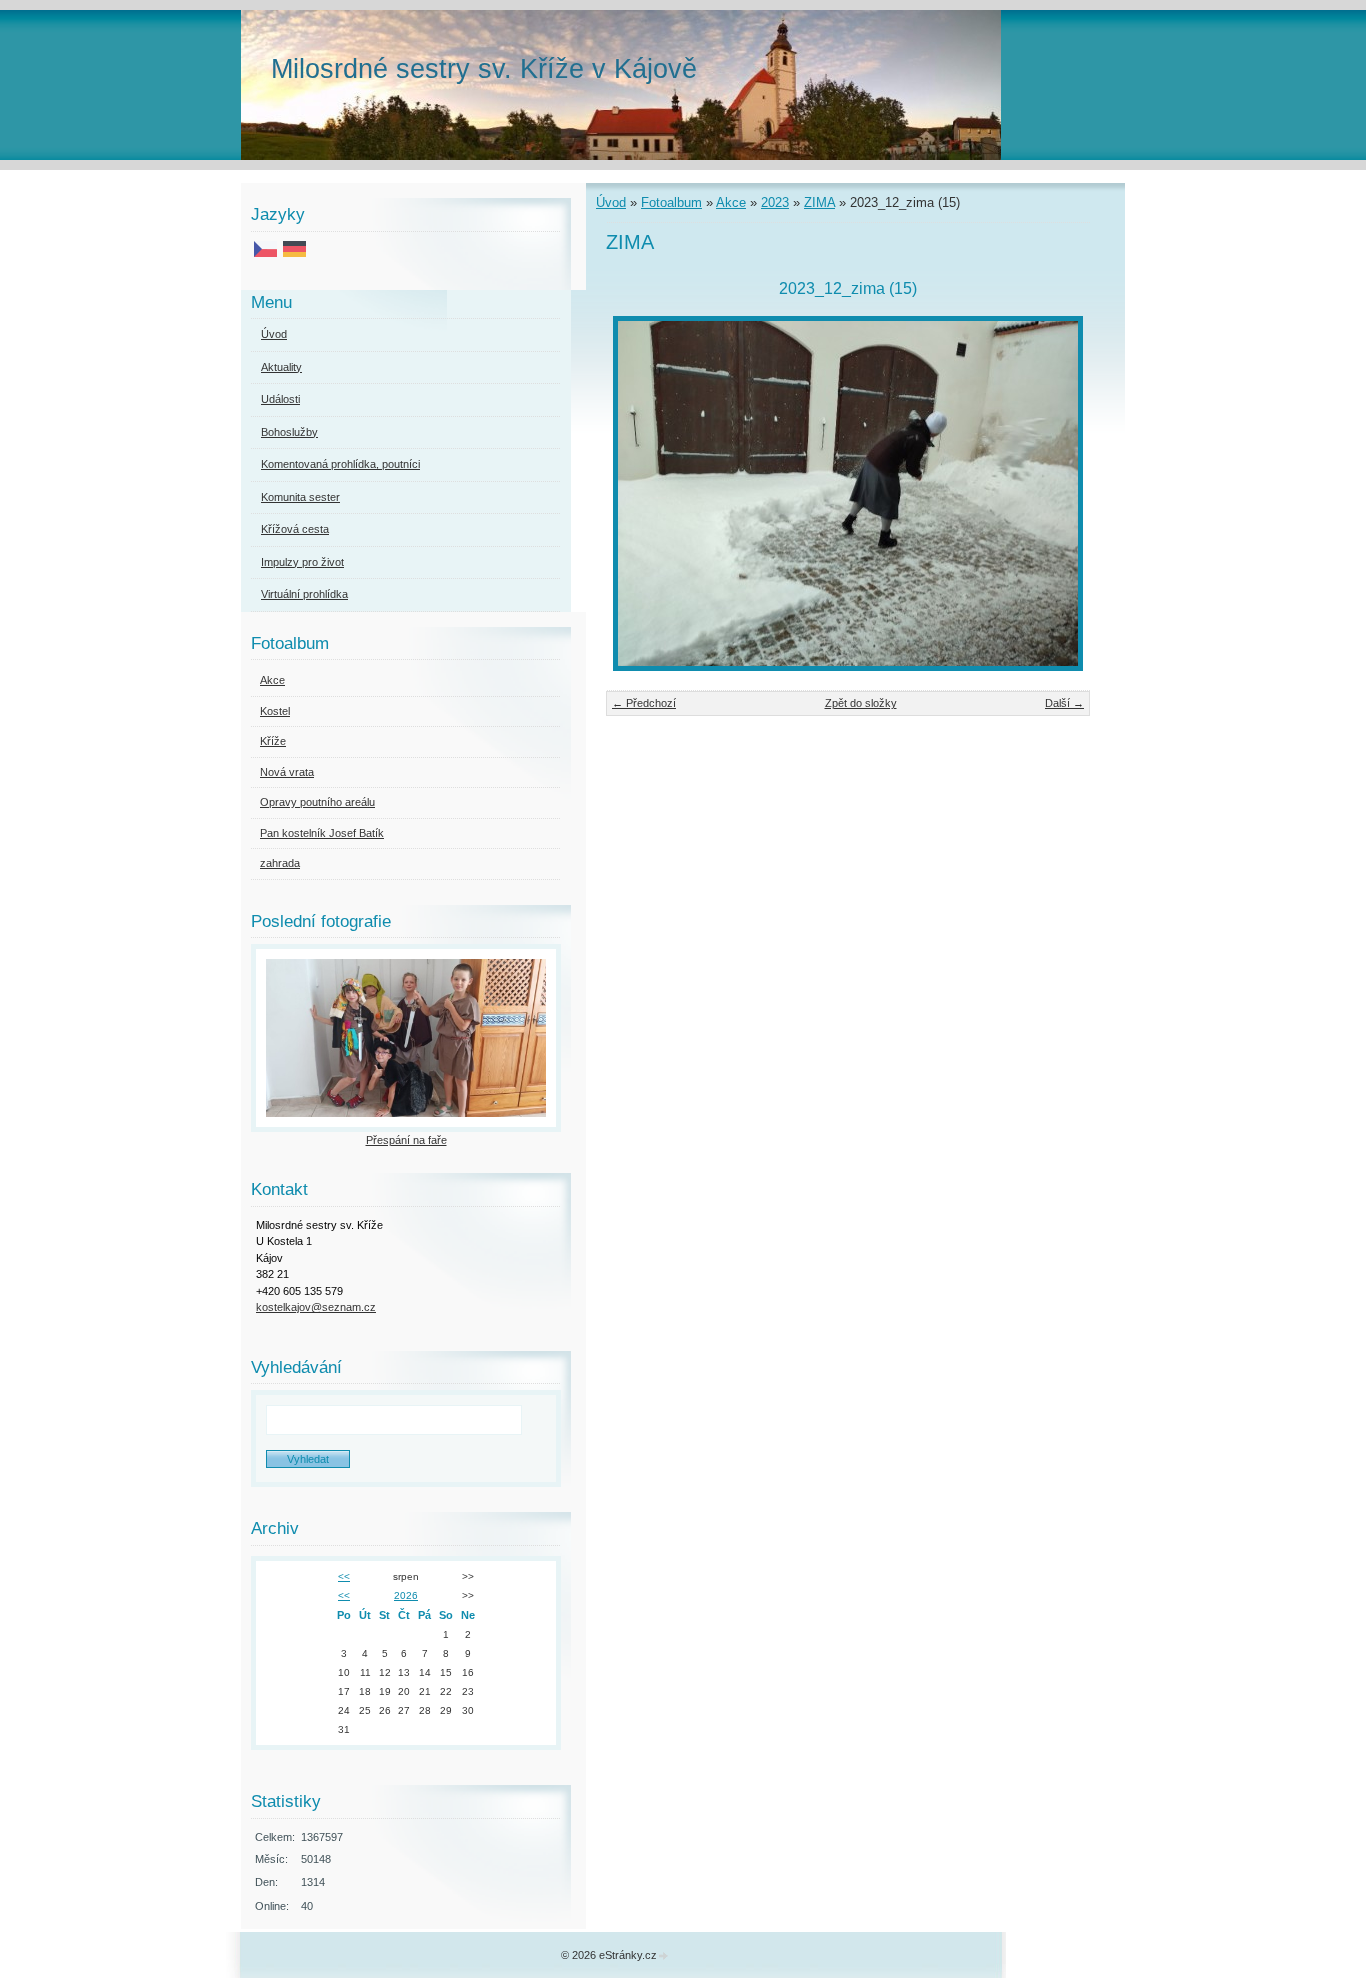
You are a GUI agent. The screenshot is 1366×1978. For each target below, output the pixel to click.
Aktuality (281, 367)
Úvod (611, 202)
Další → (1064, 703)
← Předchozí (644, 703)
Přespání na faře (406, 1140)
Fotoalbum (671, 202)
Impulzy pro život (302, 562)
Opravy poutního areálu (317, 802)
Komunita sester (300, 497)
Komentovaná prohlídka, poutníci (340, 464)
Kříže (273, 741)
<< (344, 1576)
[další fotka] (1057, 493)
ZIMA (819, 202)
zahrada (280, 863)
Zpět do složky (861, 703)
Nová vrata (287, 772)
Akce (731, 202)
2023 (775, 202)
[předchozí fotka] (638, 493)
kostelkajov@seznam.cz (316, 1307)
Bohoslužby (289, 432)
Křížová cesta (295, 529)
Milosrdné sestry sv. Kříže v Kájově (484, 68)
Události (280, 399)
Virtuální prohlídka (304, 594)
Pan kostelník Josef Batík (322, 833)
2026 (406, 1595)
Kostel (275, 711)
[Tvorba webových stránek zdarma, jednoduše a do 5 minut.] (664, 1956)
